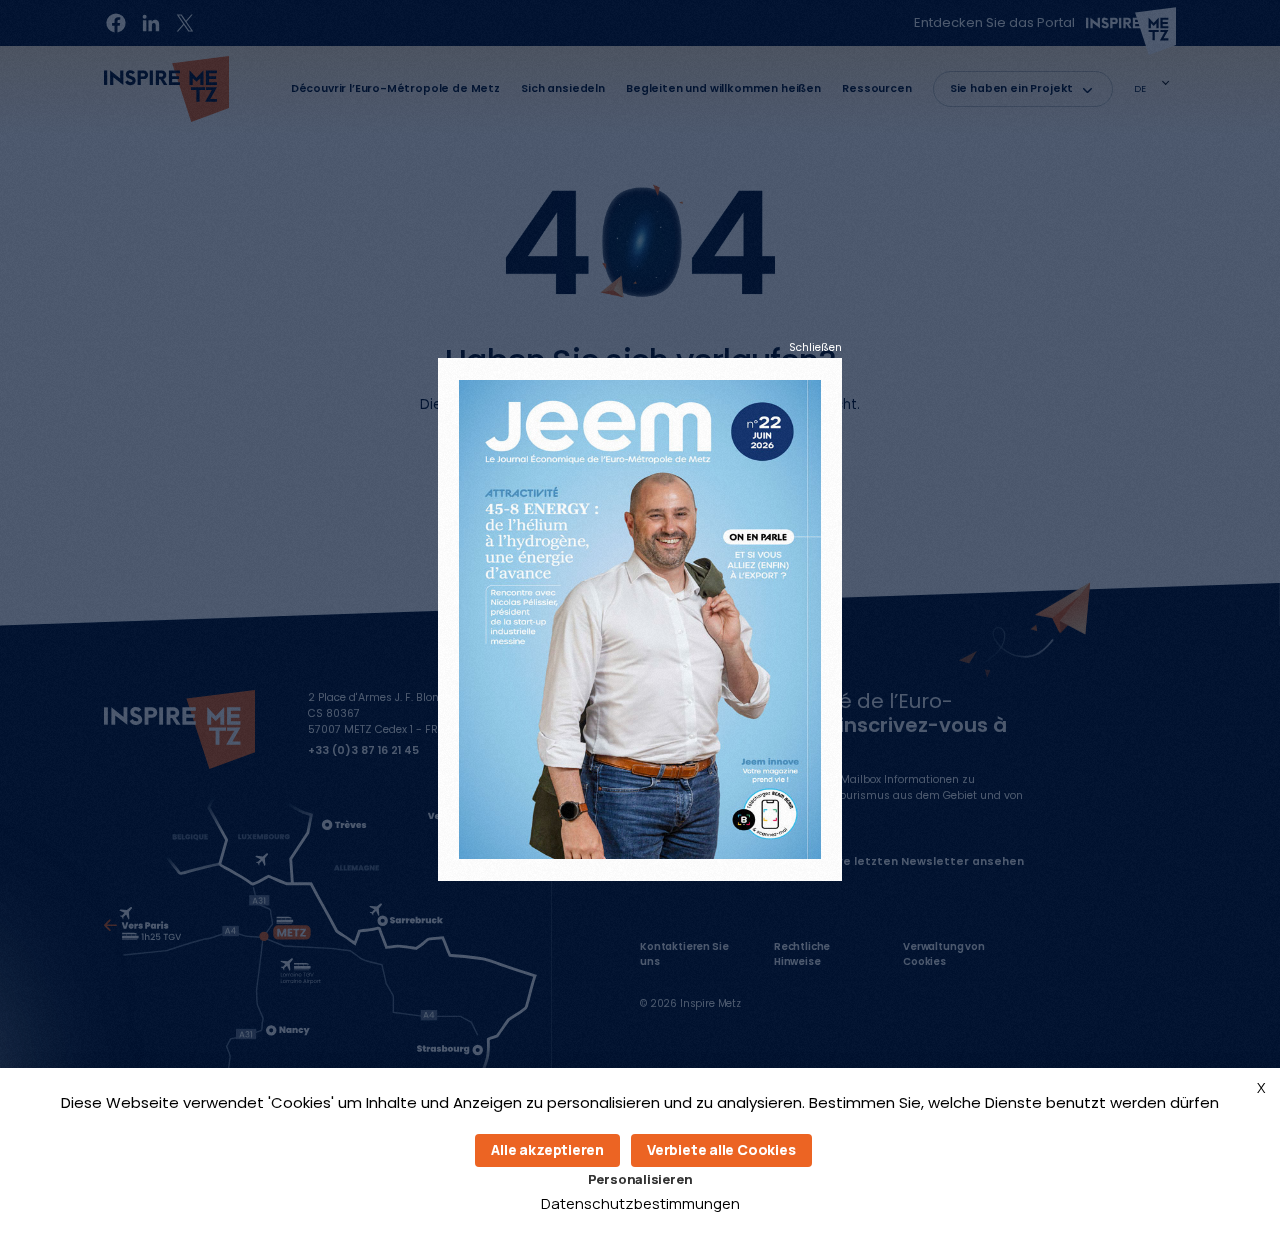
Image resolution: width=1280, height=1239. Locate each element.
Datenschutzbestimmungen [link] (640, 1203)
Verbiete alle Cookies (721, 1149)
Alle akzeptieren (547, 1149)
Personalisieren (640, 1179)
